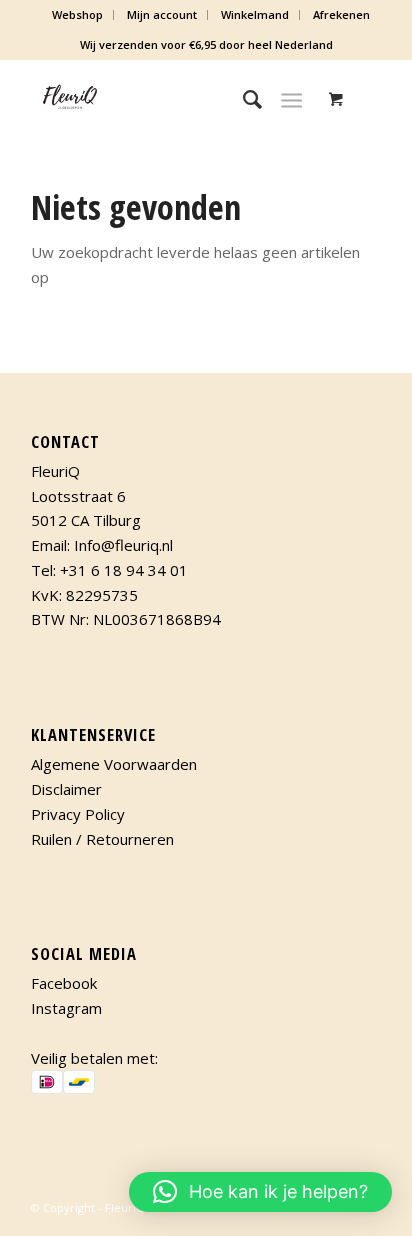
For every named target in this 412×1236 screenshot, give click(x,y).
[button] (260, 1192)
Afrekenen (341, 14)
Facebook (64, 983)
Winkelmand (255, 14)
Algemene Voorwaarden (114, 764)
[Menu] (291, 99)
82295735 (102, 595)
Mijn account (162, 14)
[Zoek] (242, 99)
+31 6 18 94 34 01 (124, 570)
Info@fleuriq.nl (123, 545)
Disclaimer (66, 789)
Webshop (77, 14)
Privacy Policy (78, 814)
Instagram (66, 1008)
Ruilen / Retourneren (102, 839)
